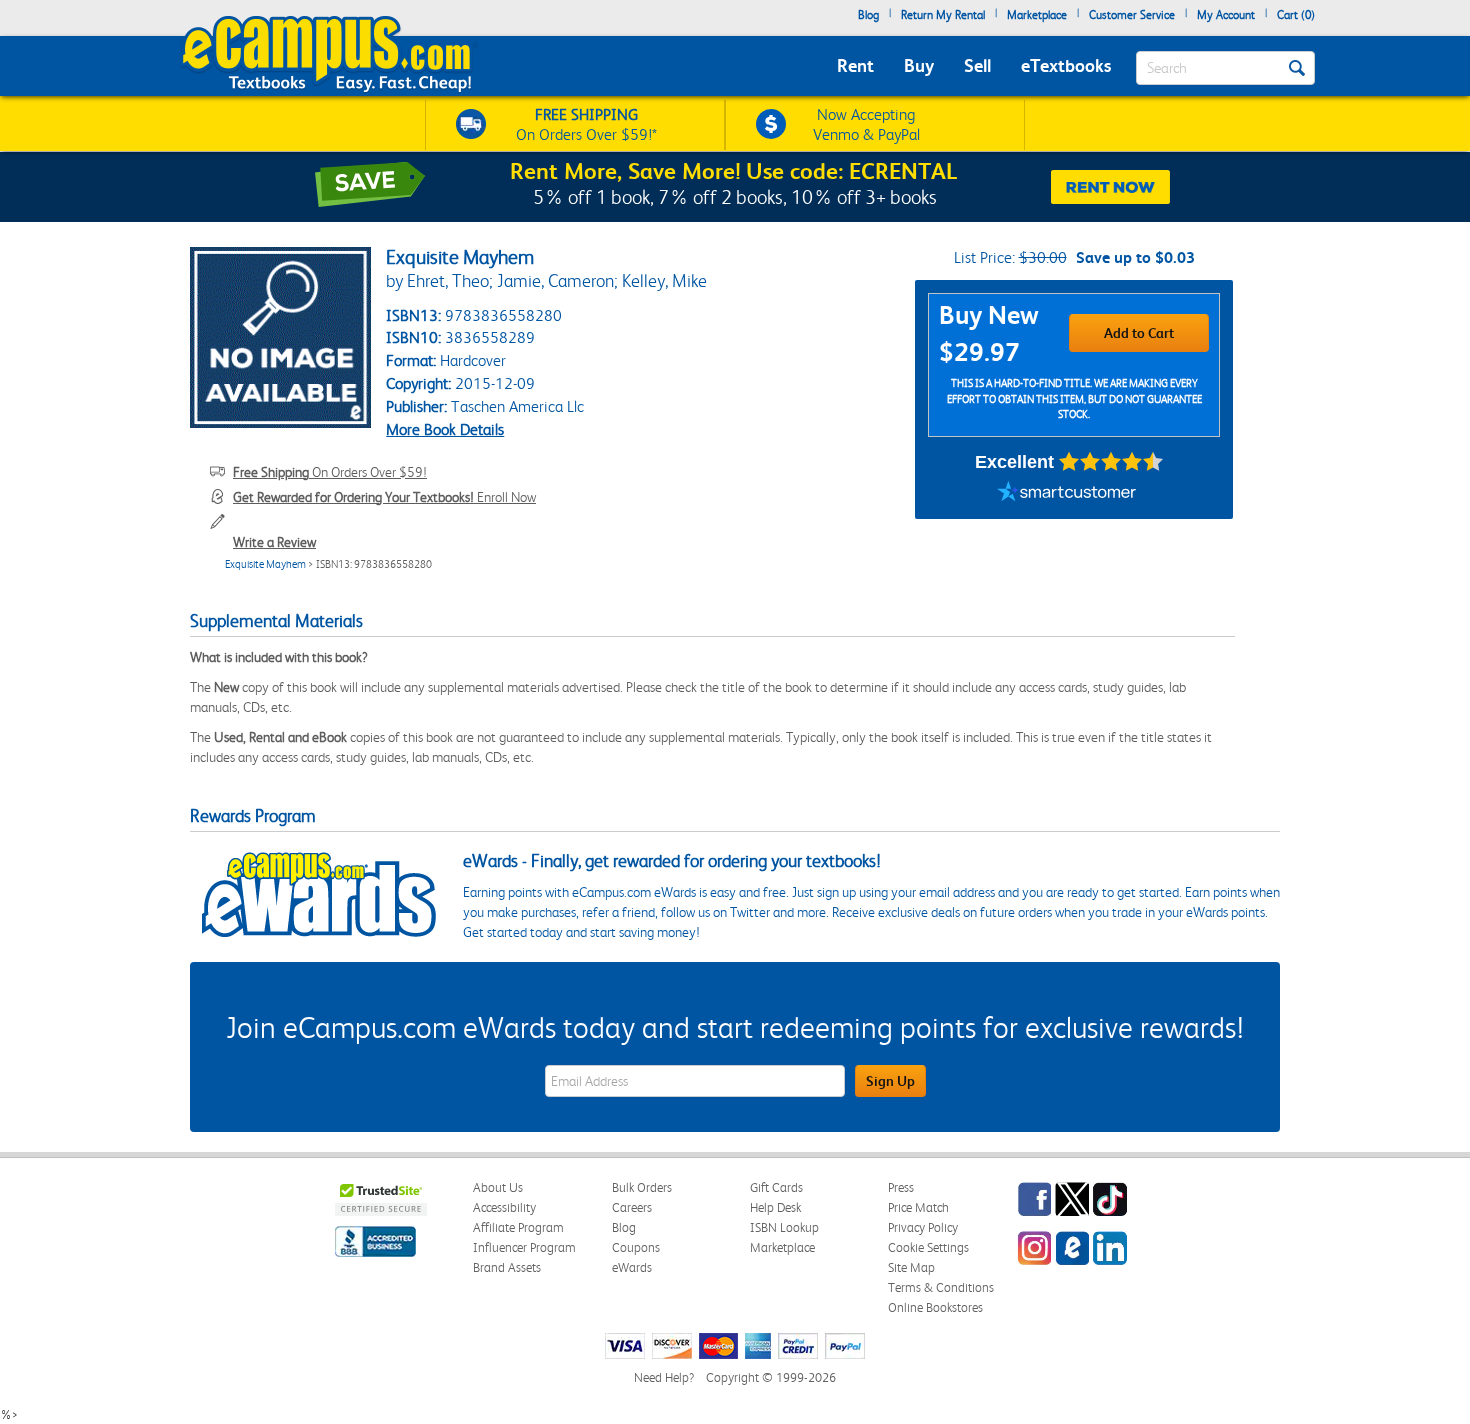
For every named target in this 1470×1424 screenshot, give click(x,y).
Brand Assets (507, 1267)
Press (901, 1187)
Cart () (1296, 15)
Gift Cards (776, 1187)
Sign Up (890, 1081)
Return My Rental (943, 15)
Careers (632, 1207)
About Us (498, 1187)
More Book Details (445, 429)
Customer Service (1132, 15)
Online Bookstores (935, 1307)
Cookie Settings (928, 1247)
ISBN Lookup (784, 1227)
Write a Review (274, 542)
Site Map (911, 1267)
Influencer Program (524, 1247)
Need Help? (664, 1377)
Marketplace (1037, 15)
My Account (1226, 15)
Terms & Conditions (941, 1287)
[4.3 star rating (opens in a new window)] (1111, 462)
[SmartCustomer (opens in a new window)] (1067, 494)
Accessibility (504, 1207)
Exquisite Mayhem (265, 564)
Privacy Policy (923, 1227)
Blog (868, 15)
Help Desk (775, 1207)
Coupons (636, 1247)
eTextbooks (1066, 65)
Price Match (918, 1207)
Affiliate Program (518, 1227)
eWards (632, 1267)
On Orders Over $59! (330, 472)
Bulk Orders (642, 1187)
